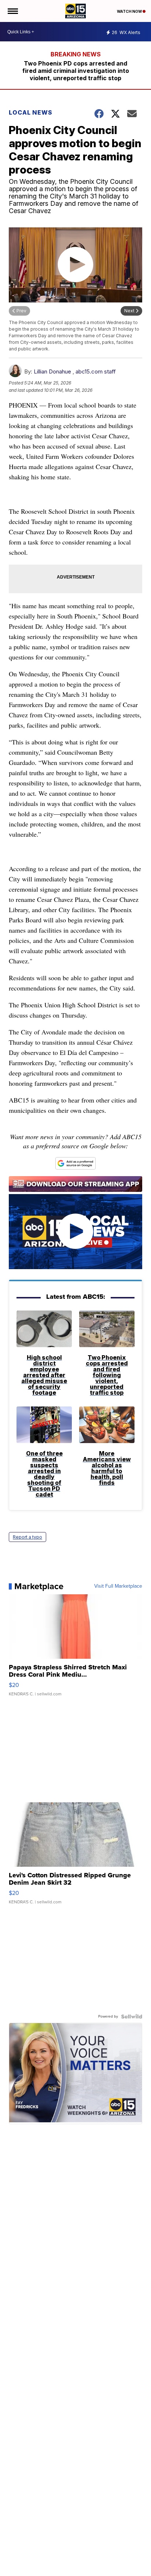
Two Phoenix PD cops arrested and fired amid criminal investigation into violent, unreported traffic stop (76, 71)
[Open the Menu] (12, 11)
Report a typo (27, 1537)
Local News (31, 112)
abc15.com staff (96, 371)
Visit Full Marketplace (118, 1586)
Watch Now (130, 11)
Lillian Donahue (52, 371)
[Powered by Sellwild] (132, 2016)
